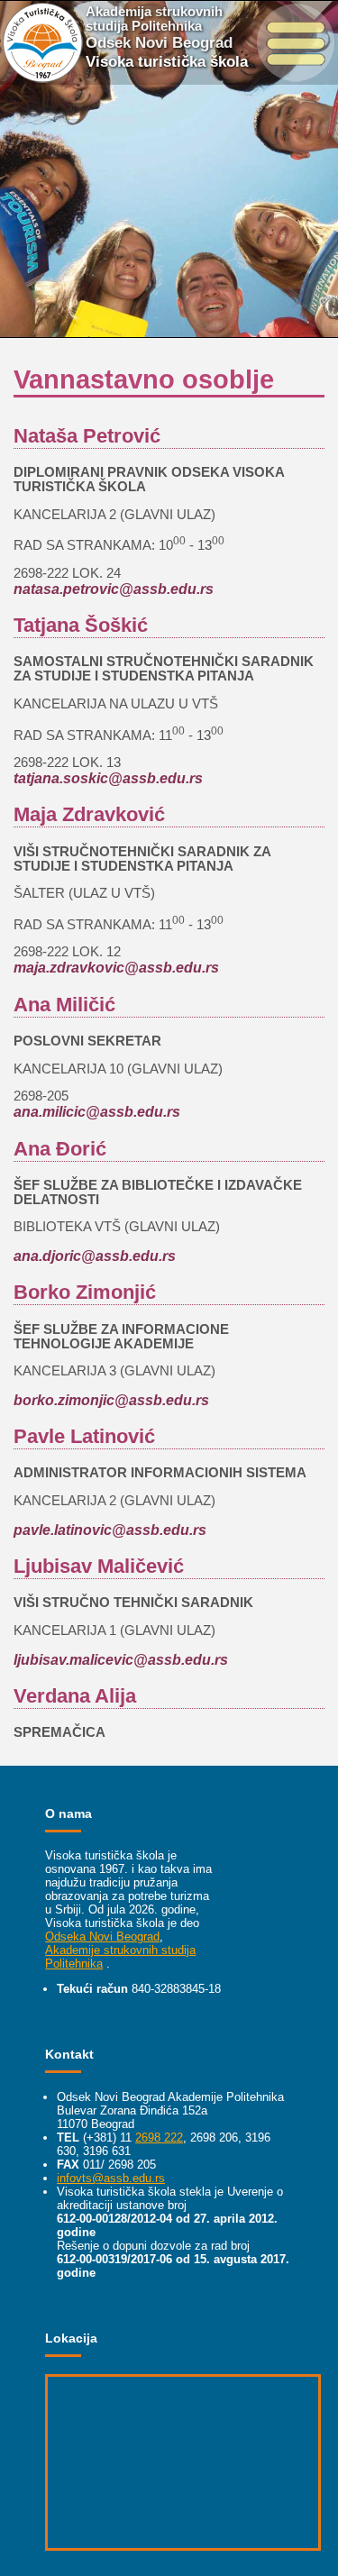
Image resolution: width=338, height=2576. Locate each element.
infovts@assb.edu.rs (111, 2178)
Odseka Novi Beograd (102, 1937)
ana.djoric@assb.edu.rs (95, 1256)
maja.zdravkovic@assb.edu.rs (116, 967)
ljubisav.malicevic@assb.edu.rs (121, 1659)
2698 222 (159, 2138)
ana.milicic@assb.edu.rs (97, 1111)
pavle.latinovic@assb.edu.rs (110, 1530)
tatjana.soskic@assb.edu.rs (108, 778)
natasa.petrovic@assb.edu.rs (114, 589)
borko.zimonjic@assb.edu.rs (111, 1400)
